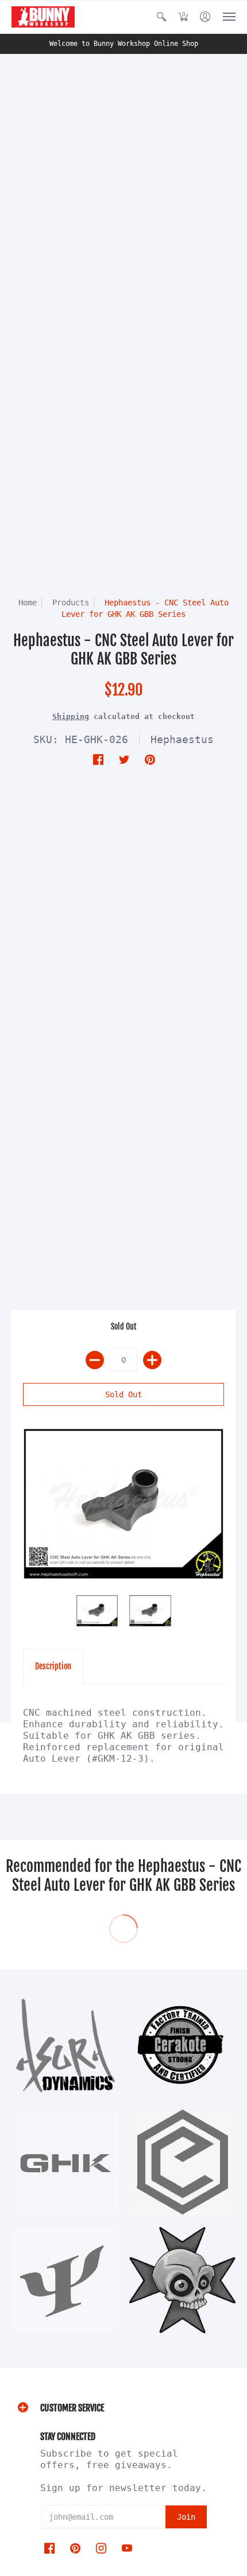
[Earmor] (182, 2163)
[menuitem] (161, 17)
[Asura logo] (65, 2045)
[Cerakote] (182, 2045)
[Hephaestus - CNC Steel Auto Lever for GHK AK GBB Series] (123, 1504)
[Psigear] (65, 2280)
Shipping (71, 716)
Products (71, 603)
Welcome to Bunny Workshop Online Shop (124, 44)
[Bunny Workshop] (43, 17)
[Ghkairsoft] (65, 2163)
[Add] (152, 1360)
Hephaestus (182, 739)
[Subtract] (95, 1360)
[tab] (53, 1666)
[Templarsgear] (182, 2280)
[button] (161, 17)
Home (28, 603)
